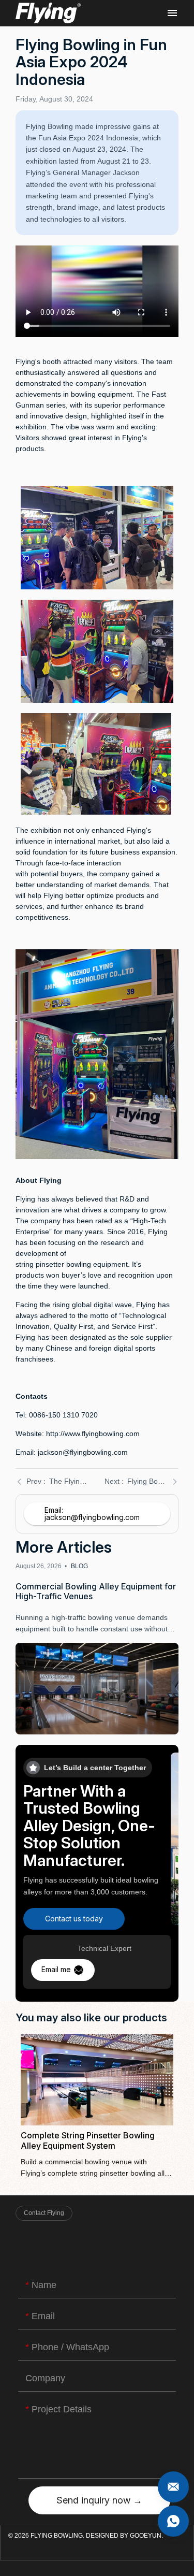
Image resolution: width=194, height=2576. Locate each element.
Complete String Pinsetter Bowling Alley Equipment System (97, 2106)
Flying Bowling (48, 13)
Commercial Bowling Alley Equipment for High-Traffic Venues (97, 1648)
